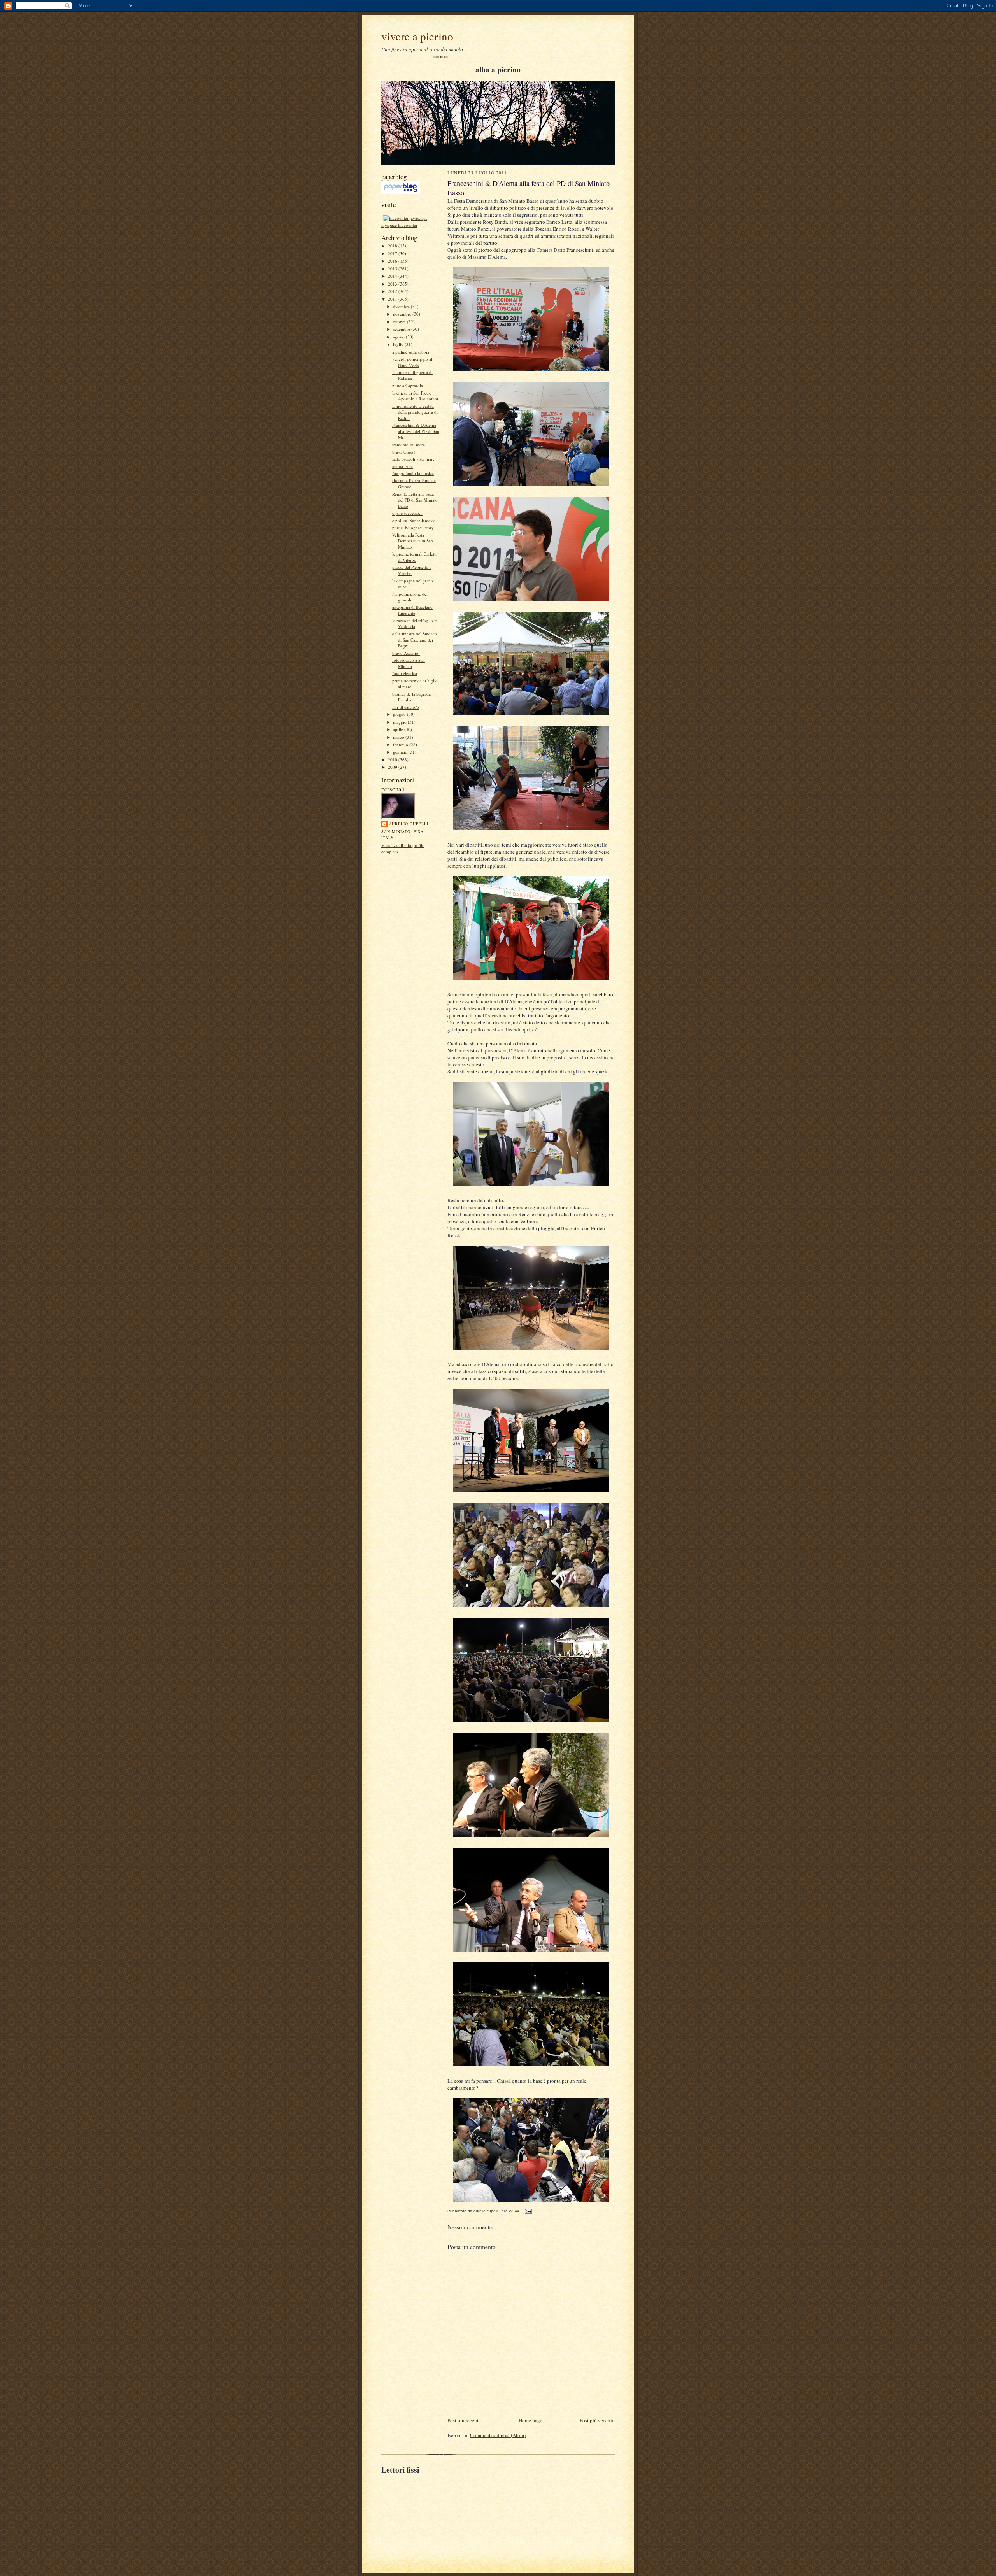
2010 (393, 760)
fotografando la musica (413, 473)
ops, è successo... (407, 513)
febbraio (401, 744)
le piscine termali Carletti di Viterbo (414, 557)
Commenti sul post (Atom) (498, 2435)
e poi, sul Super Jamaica (414, 520)
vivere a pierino (417, 36)
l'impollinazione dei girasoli (410, 597)
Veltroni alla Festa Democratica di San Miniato (413, 541)
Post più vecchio (597, 2420)
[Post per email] (528, 2211)
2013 (393, 284)
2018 (393, 246)
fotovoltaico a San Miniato (409, 663)
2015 (393, 269)
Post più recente (464, 2420)
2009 (393, 767)
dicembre (402, 306)
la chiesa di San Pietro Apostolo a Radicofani (415, 396)
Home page (530, 2420)
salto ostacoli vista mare (413, 459)
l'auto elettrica (405, 673)
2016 (393, 261)
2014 (393, 276)
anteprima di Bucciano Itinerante (412, 610)
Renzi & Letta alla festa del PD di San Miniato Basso (415, 500)
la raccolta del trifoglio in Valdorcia (415, 623)
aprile (399, 729)
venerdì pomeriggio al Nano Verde (412, 362)
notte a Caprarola (408, 385)
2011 (393, 299)
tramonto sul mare (409, 445)
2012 (393, 291)
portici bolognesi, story (413, 527)
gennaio (401, 752)
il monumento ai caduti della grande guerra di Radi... (415, 412)
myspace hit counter (399, 225)
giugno (400, 714)
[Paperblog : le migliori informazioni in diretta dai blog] (401, 192)
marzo (399, 737)
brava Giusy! (404, 452)
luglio (399, 344)
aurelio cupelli (409, 824)
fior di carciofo (406, 707)
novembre (403, 314)
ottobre (400, 322)
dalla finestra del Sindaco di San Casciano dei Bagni (415, 640)
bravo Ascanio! (406, 653)
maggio (400, 722)
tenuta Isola (402, 466)
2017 (393, 253)
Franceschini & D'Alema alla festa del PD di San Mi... (416, 431)
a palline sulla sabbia (411, 352)
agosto (399, 337)
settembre (402, 329)
